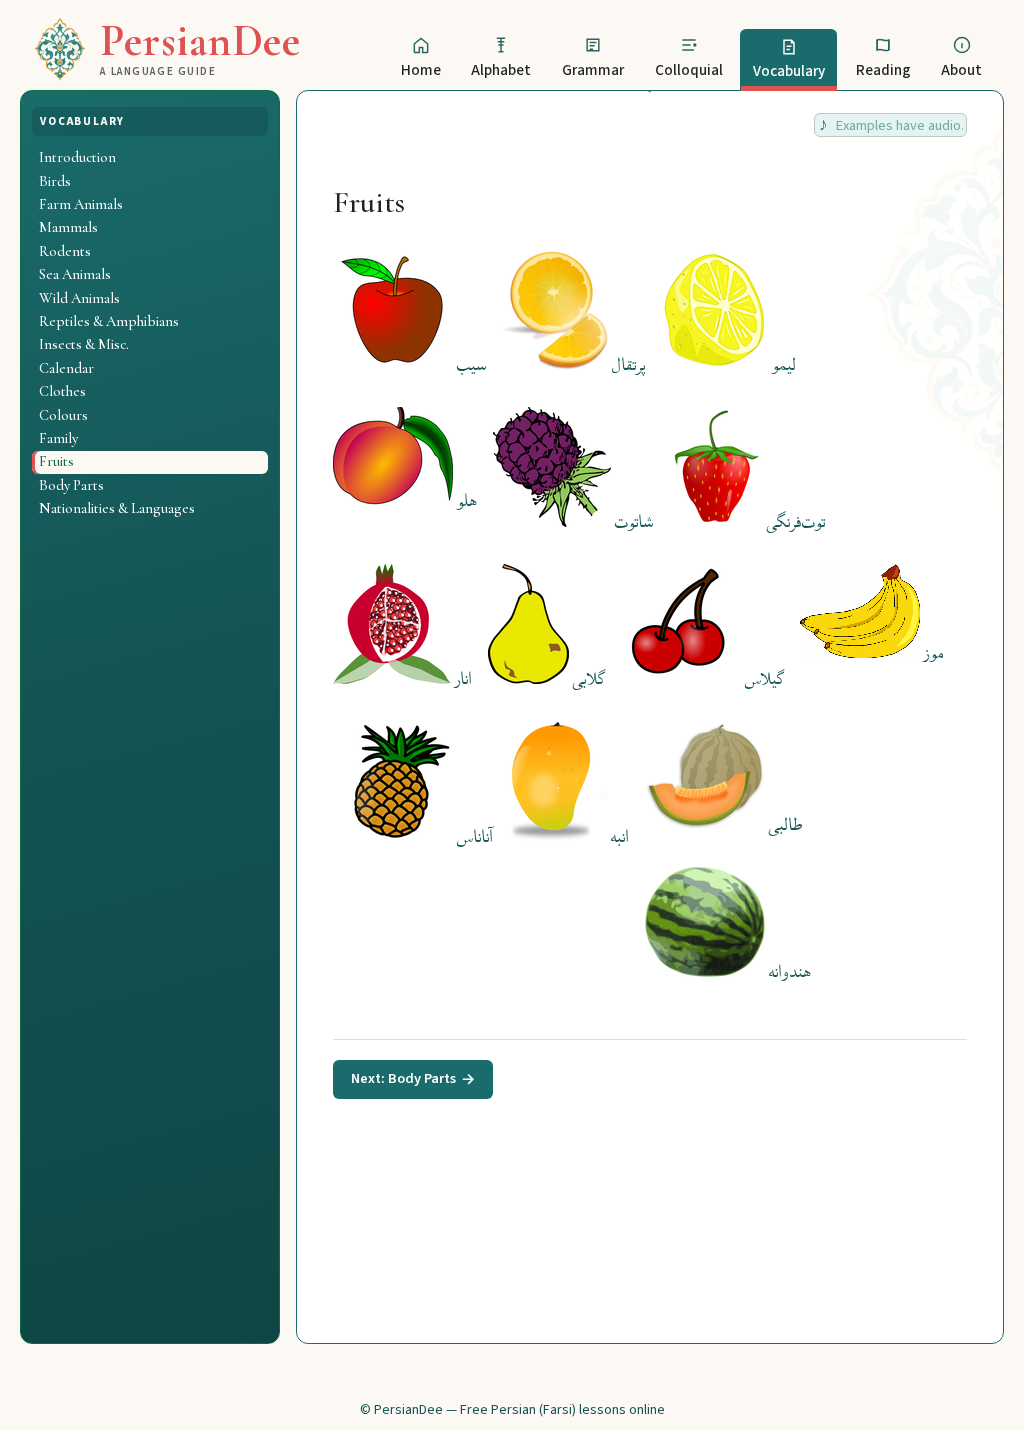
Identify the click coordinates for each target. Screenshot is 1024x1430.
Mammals (68, 227)
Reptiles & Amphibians (109, 321)
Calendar (66, 368)
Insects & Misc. (84, 344)
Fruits (56, 461)
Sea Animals (75, 274)
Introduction (77, 157)
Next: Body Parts (413, 1079)
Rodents (65, 251)
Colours (63, 415)
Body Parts (71, 485)
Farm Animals (81, 204)
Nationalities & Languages (117, 508)
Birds (55, 181)
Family (58, 438)
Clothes (62, 391)
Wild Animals (79, 298)
